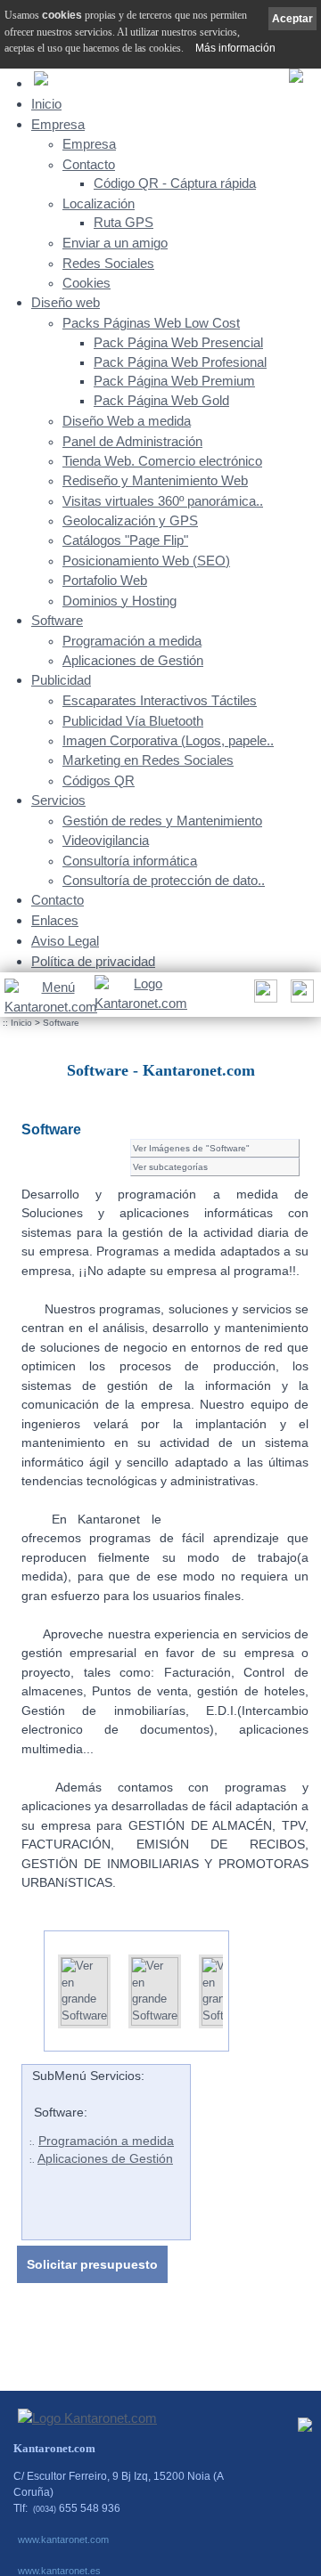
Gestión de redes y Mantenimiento (162, 821)
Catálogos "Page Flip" (125, 540)
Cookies (86, 283)
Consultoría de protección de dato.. (164, 881)
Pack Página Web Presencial (178, 343)
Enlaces (55, 920)
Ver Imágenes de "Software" (191, 1148)
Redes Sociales (108, 264)
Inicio (46, 104)
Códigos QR (99, 781)
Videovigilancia (106, 841)
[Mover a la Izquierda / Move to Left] (30, 1984)
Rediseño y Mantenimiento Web (155, 481)
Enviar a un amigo (115, 243)
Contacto (89, 165)
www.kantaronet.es (59, 2571)
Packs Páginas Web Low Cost (151, 323)
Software (57, 620)
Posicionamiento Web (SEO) (146, 561)
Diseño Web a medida (127, 421)
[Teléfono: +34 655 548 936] (300, 996)
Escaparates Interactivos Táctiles (160, 701)
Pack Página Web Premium (174, 381)
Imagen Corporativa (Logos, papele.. (168, 741)
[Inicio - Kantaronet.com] (140, 995)
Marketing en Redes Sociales (148, 760)
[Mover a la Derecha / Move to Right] (243, 1984)
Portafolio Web (105, 581)
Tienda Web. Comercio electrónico (162, 461)
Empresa (58, 124)
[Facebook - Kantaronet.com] (305, 2429)
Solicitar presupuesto (92, 2264)
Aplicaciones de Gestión (133, 661)
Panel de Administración (132, 442)
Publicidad (61, 680)
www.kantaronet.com (63, 2539)
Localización (99, 204)
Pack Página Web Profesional (180, 362)
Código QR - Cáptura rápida (175, 183)
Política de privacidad (93, 961)
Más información (235, 48)
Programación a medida (132, 641)
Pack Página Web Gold (161, 401)
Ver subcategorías (170, 1167)
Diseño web (66, 302)
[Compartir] (263, 996)
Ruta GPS (123, 223)
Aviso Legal (65, 941)
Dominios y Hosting (119, 601)
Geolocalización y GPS (130, 521)
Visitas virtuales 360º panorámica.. (163, 501)
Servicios (58, 800)
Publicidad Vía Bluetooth (133, 721)
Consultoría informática (130, 861)
